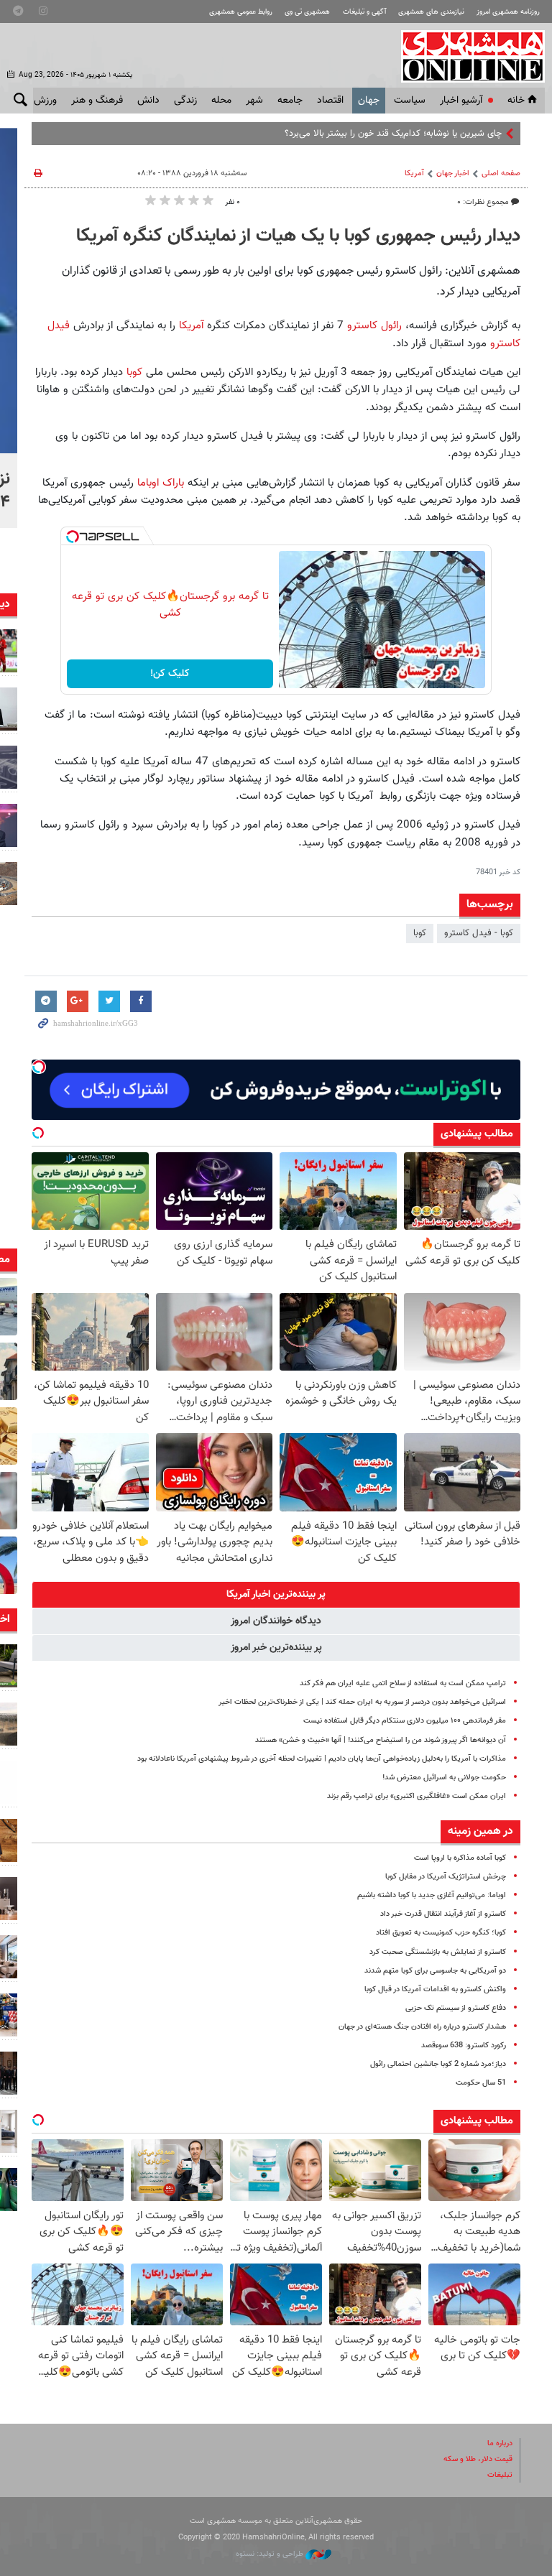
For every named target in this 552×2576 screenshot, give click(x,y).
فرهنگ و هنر (97, 101)
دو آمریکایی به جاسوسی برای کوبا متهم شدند (435, 1971)
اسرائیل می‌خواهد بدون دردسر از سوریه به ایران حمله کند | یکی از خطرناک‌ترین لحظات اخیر (362, 1702)
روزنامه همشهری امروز (508, 12)
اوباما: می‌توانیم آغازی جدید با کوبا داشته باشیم (432, 1895)
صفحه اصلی (501, 173)
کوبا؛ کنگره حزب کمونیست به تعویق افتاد (441, 1933)
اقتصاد (330, 101)
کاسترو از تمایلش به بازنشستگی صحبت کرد (438, 1952)
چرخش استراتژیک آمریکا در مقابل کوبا (446, 1877)
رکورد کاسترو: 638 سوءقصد (464, 2045)
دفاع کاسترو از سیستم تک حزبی (456, 2008)
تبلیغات (500, 2475)
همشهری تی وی (307, 12)
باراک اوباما (159, 483)
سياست (410, 101)
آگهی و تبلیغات (364, 12)
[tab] (276, 1595)
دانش (148, 101)
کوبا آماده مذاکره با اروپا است (460, 1858)
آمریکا (414, 173)
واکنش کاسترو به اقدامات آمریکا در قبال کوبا (435, 1989)
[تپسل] (73, 537)
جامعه (290, 101)
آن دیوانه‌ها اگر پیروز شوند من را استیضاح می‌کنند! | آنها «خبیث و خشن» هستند (381, 1740)
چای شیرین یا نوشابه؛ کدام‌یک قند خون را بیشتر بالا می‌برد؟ (393, 134)
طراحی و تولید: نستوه (271, 2554)
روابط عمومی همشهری (241, 12)
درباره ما (500, 2443)
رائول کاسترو (374, 325)
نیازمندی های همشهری (431, 12)
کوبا (133, 372)
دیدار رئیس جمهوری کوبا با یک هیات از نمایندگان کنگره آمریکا (298, 236)
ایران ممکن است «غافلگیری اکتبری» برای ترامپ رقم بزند (417, 1796)
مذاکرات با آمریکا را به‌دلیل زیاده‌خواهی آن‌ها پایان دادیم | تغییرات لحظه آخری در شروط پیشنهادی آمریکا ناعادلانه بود (322, 1759)
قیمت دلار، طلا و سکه (478, 2459)
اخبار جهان (453, 173)
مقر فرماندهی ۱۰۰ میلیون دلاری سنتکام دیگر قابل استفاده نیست (405, 1721)
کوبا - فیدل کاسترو (479, 933)
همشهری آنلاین (466, 56)
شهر (254, 101)
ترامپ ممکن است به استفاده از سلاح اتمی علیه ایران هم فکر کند (403, 1683)
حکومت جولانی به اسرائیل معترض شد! (444, 1778)
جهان (369, 101)
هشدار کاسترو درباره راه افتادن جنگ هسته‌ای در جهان (422, 2027)
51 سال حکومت (481, 2083)
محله (221, 101)
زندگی (185, 101)
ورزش (45, 101)
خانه (516, 101)
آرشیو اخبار (461, 101)
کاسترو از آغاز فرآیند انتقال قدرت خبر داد (443, 1914)
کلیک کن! (170, 674)
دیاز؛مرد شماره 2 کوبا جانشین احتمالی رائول (438, 2064)
